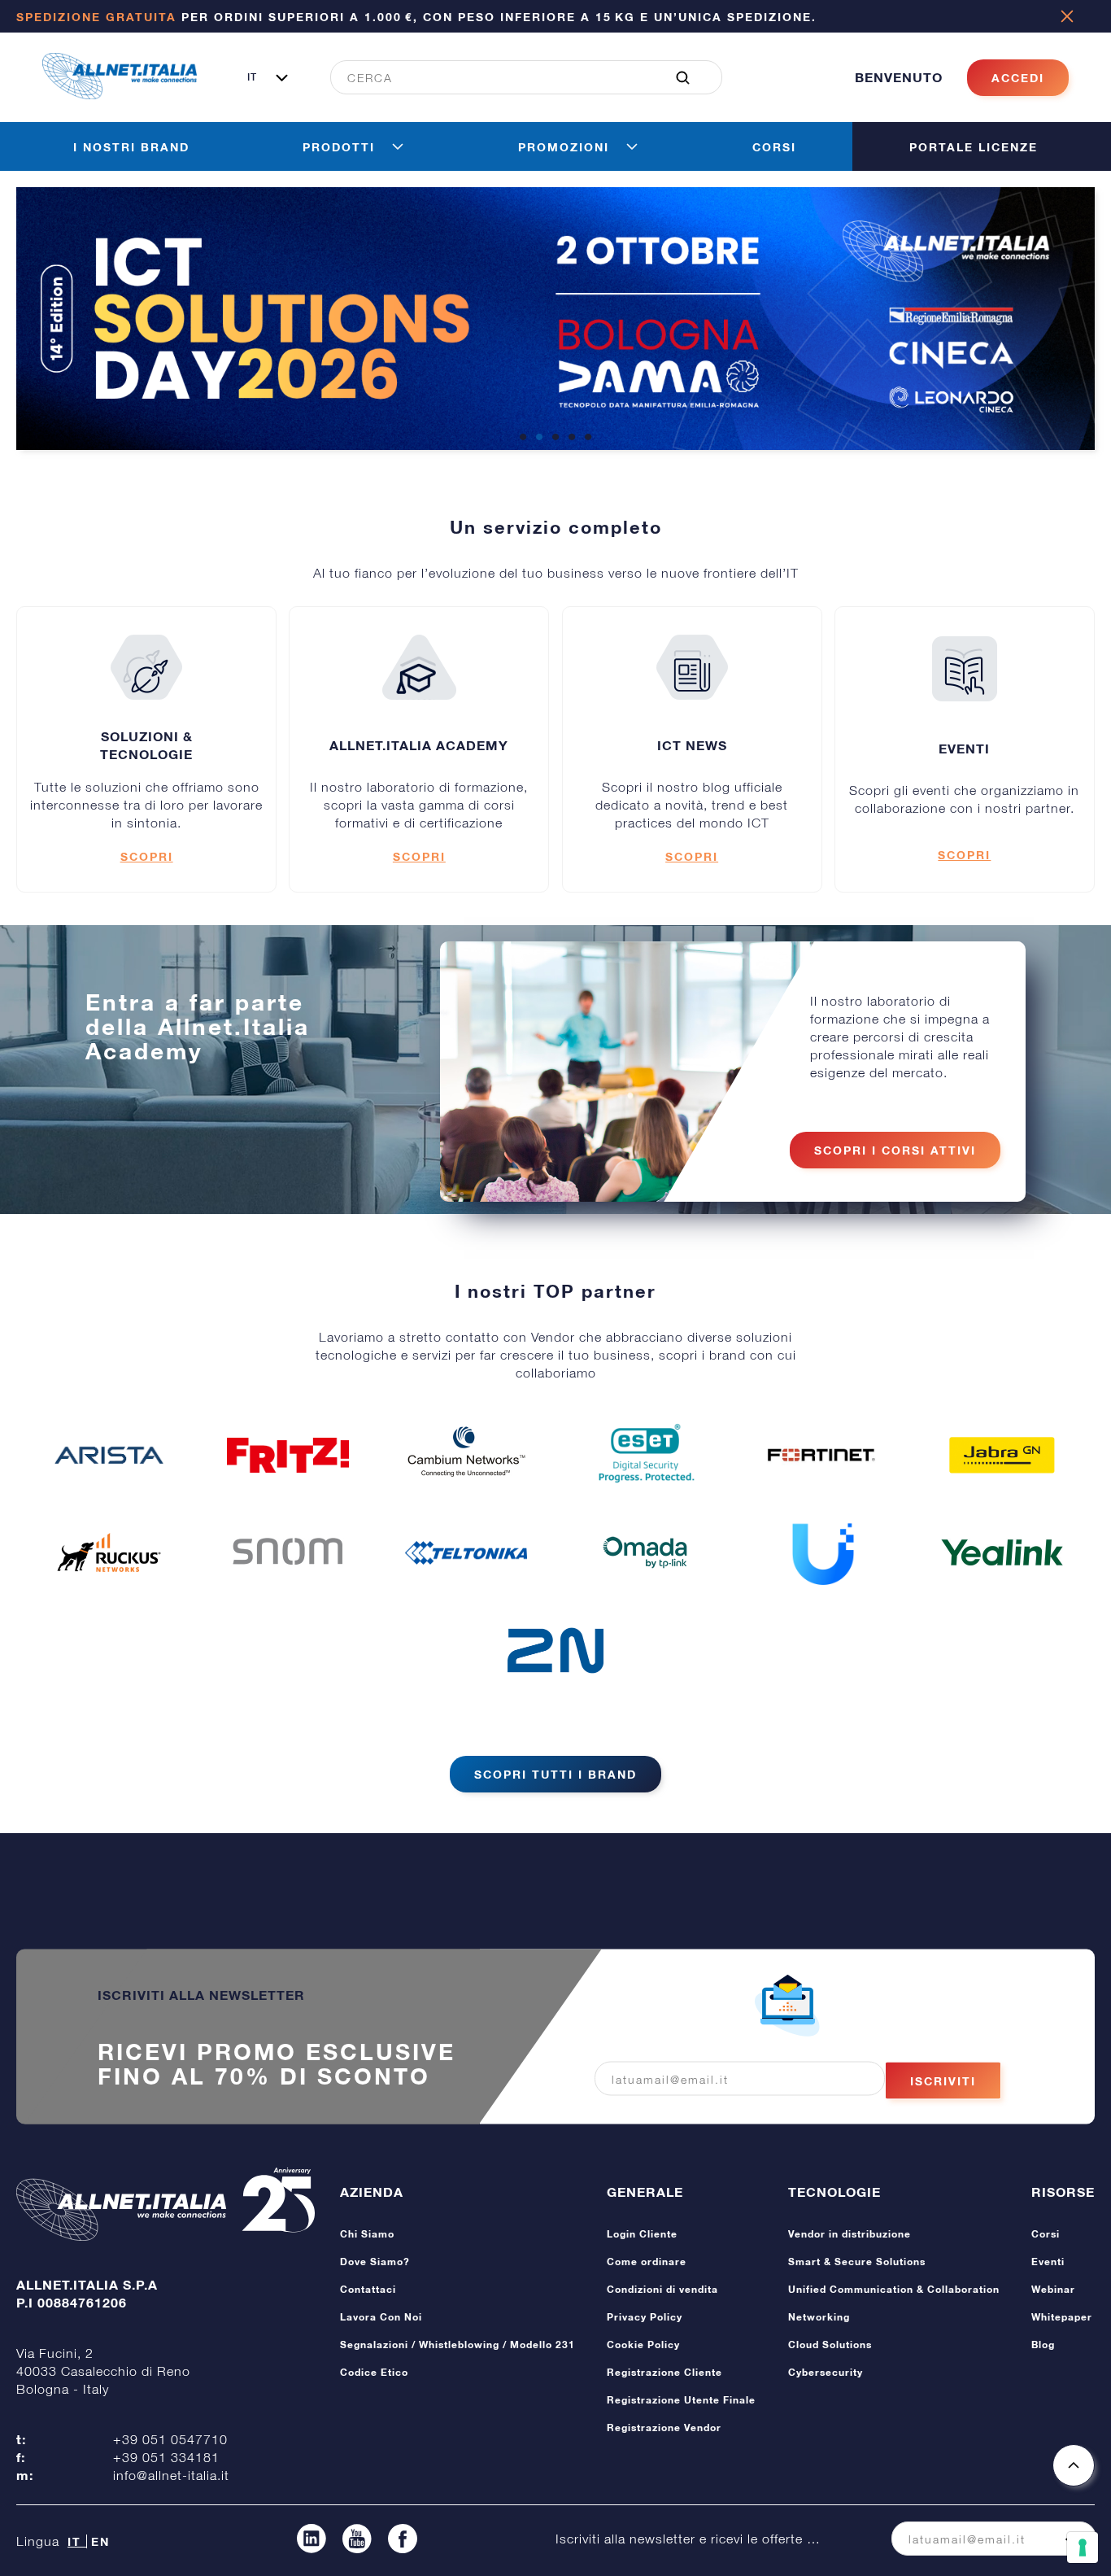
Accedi (1018, 78)
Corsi (1046, 2234)
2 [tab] (539, 438)
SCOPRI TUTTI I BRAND (555, 1774)
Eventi (1048, 2262)
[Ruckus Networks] (109, 1552)
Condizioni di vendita (662, 2289)
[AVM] (288, 1456)
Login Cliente (642, 2234)
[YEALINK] (1002, 1552)
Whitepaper (1062, 2317)
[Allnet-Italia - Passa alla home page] (120, 94)
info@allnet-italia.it (171, 2475)
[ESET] (645, 1455)
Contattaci (368, 2289)
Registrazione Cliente (664, 2372)
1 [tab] (523, 438)
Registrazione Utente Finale (681, 2400)
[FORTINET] (823, 1455)
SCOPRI (147, 856)
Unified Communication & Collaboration (894, 2289)
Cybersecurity (826, 2372)
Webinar (1053, 2289)
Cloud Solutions (830, 2345)
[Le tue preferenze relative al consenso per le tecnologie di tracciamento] (1083, 2548)
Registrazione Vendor (664, 2428)
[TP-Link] (645, 1552)
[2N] (555, 1650)
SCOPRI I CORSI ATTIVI (895, 1150)
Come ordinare (647, 2262)
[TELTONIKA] (466, 1553)
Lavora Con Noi (381, 2317)
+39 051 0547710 (170, 2439)
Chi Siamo (367, 2234)
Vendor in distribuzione (850, 2234)
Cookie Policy (643, 2345)
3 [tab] (555, 438)
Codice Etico (374, 2372)
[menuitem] (517, 77)
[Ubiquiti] (823, 1552)
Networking (819, 2317)
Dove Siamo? (375, 2262)
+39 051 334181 (166, 2457)
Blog (1043, 2345)
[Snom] (288, 1552)
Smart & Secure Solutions (857, 2262)
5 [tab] (588, 438)
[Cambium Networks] (466, 1455)
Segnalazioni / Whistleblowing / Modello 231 (457, 2345)
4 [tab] (572, 438)
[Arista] (109, 1455)
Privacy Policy (645, 2317)
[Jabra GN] (1002, 1455)
